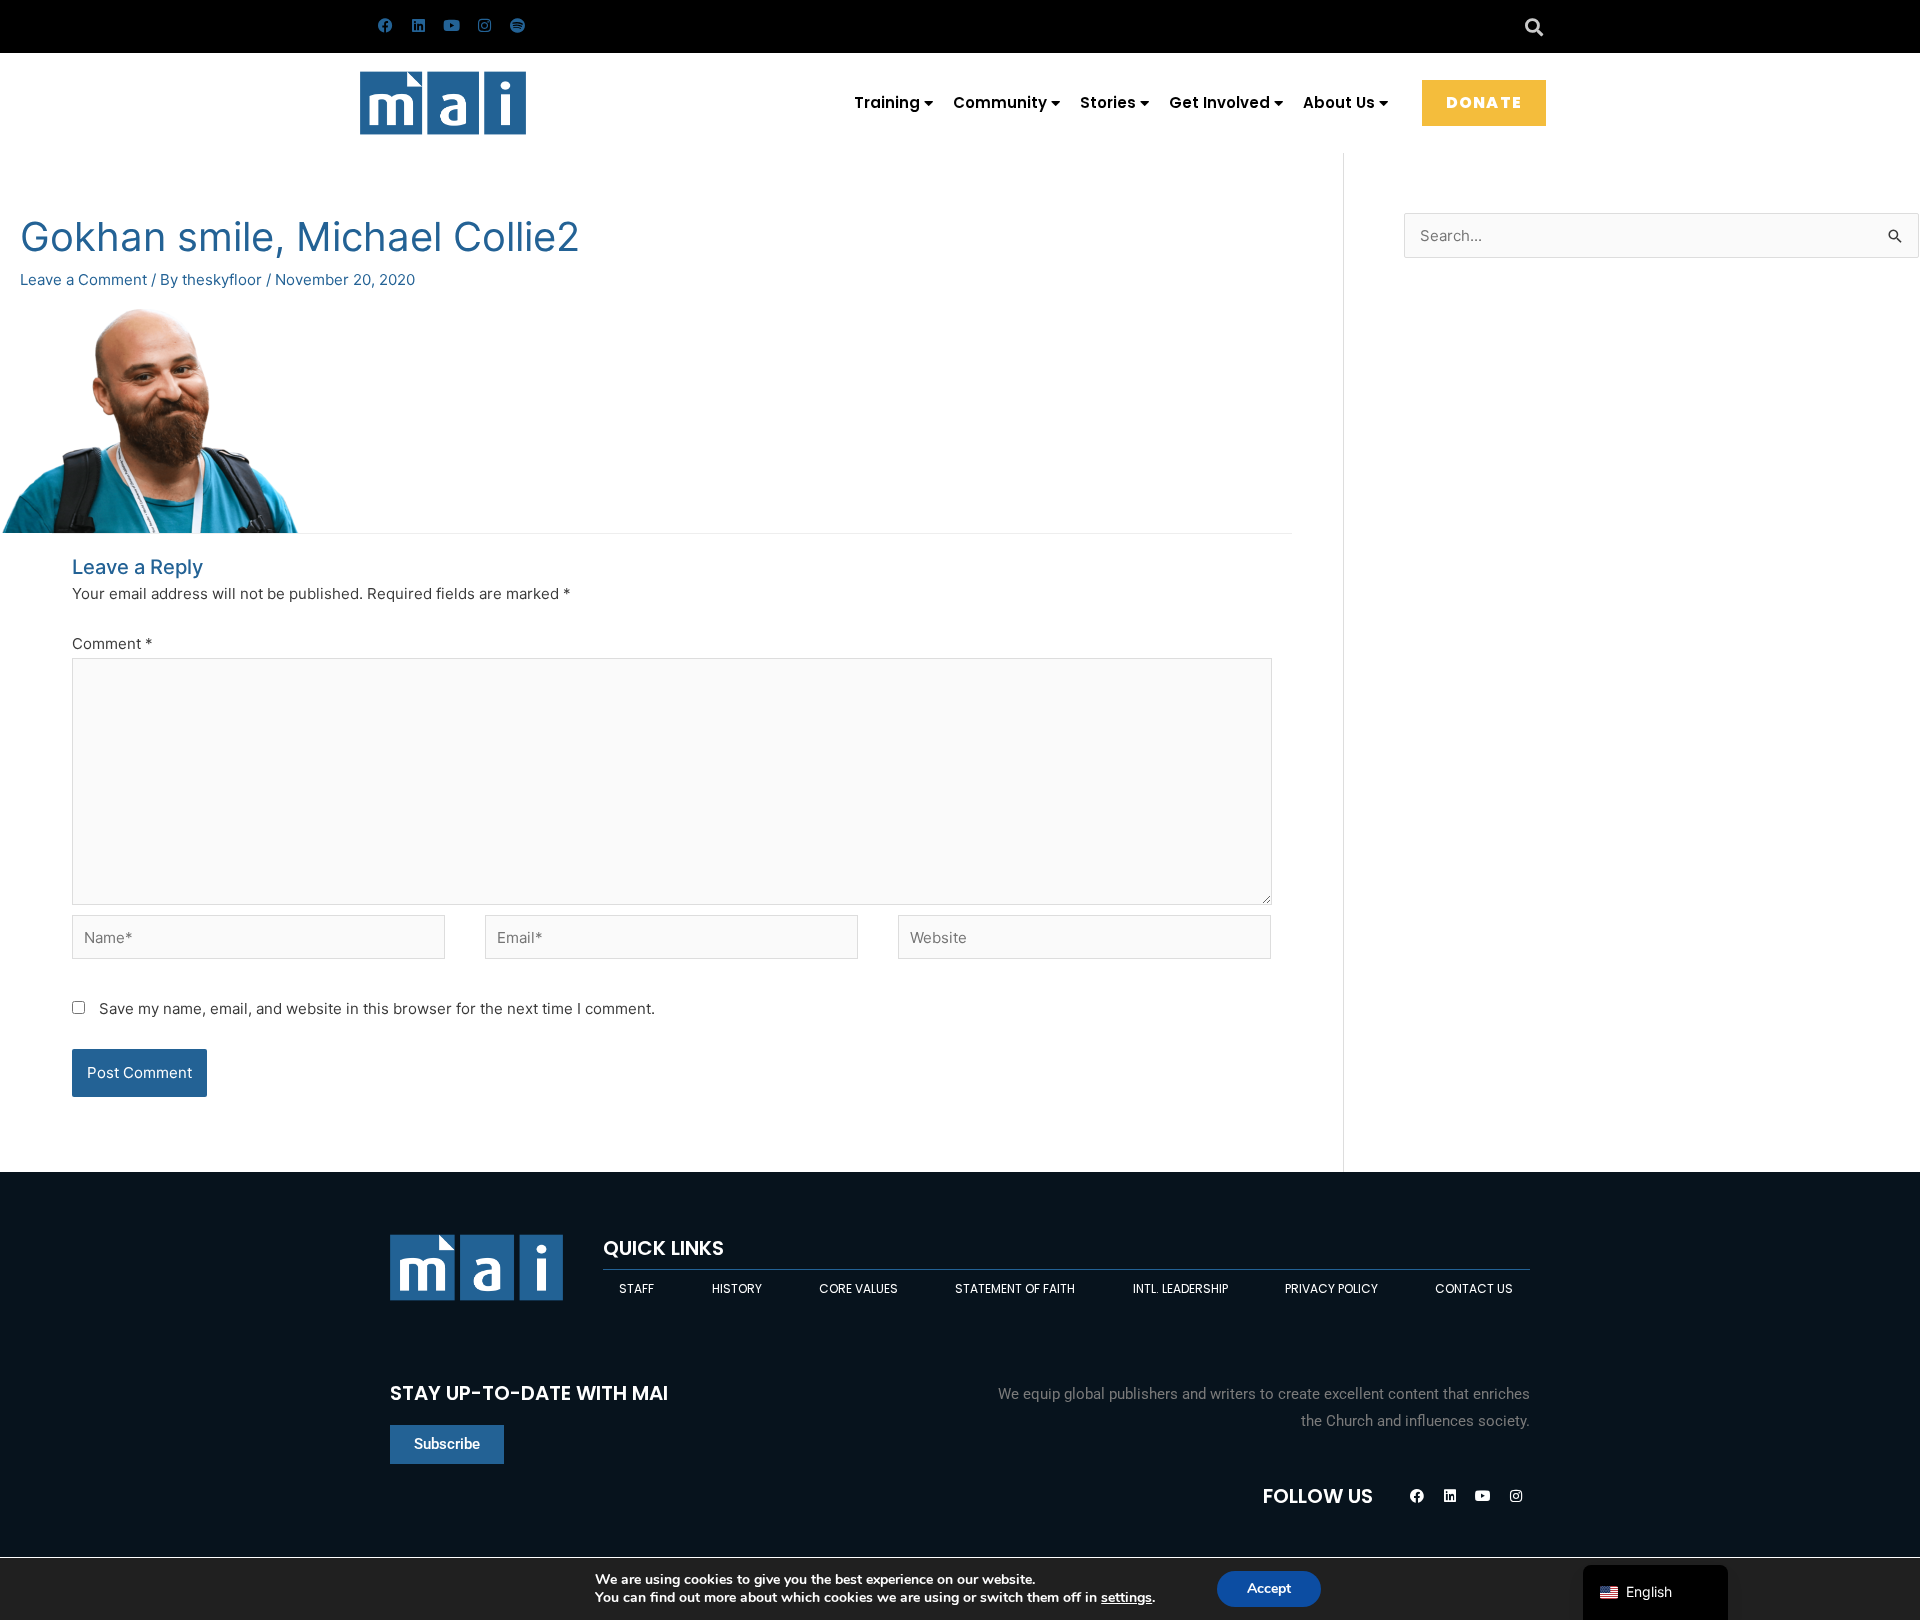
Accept (1269, 1588)
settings (1126, 1598)
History (737, 1288)
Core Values (858, 1288)
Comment (112, 643)
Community (1000, 102)
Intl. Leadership (1180, 1288)
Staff (636, 1288)
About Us (1339, 102)
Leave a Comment (83, 279)
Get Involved (1219, 102)
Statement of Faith (1015, 1288)
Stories (1108, 102)
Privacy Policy (1331, 1288)
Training (887, 102)
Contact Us (1474, 1288)
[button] (1533, 26)
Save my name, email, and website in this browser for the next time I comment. (377, 1008)
